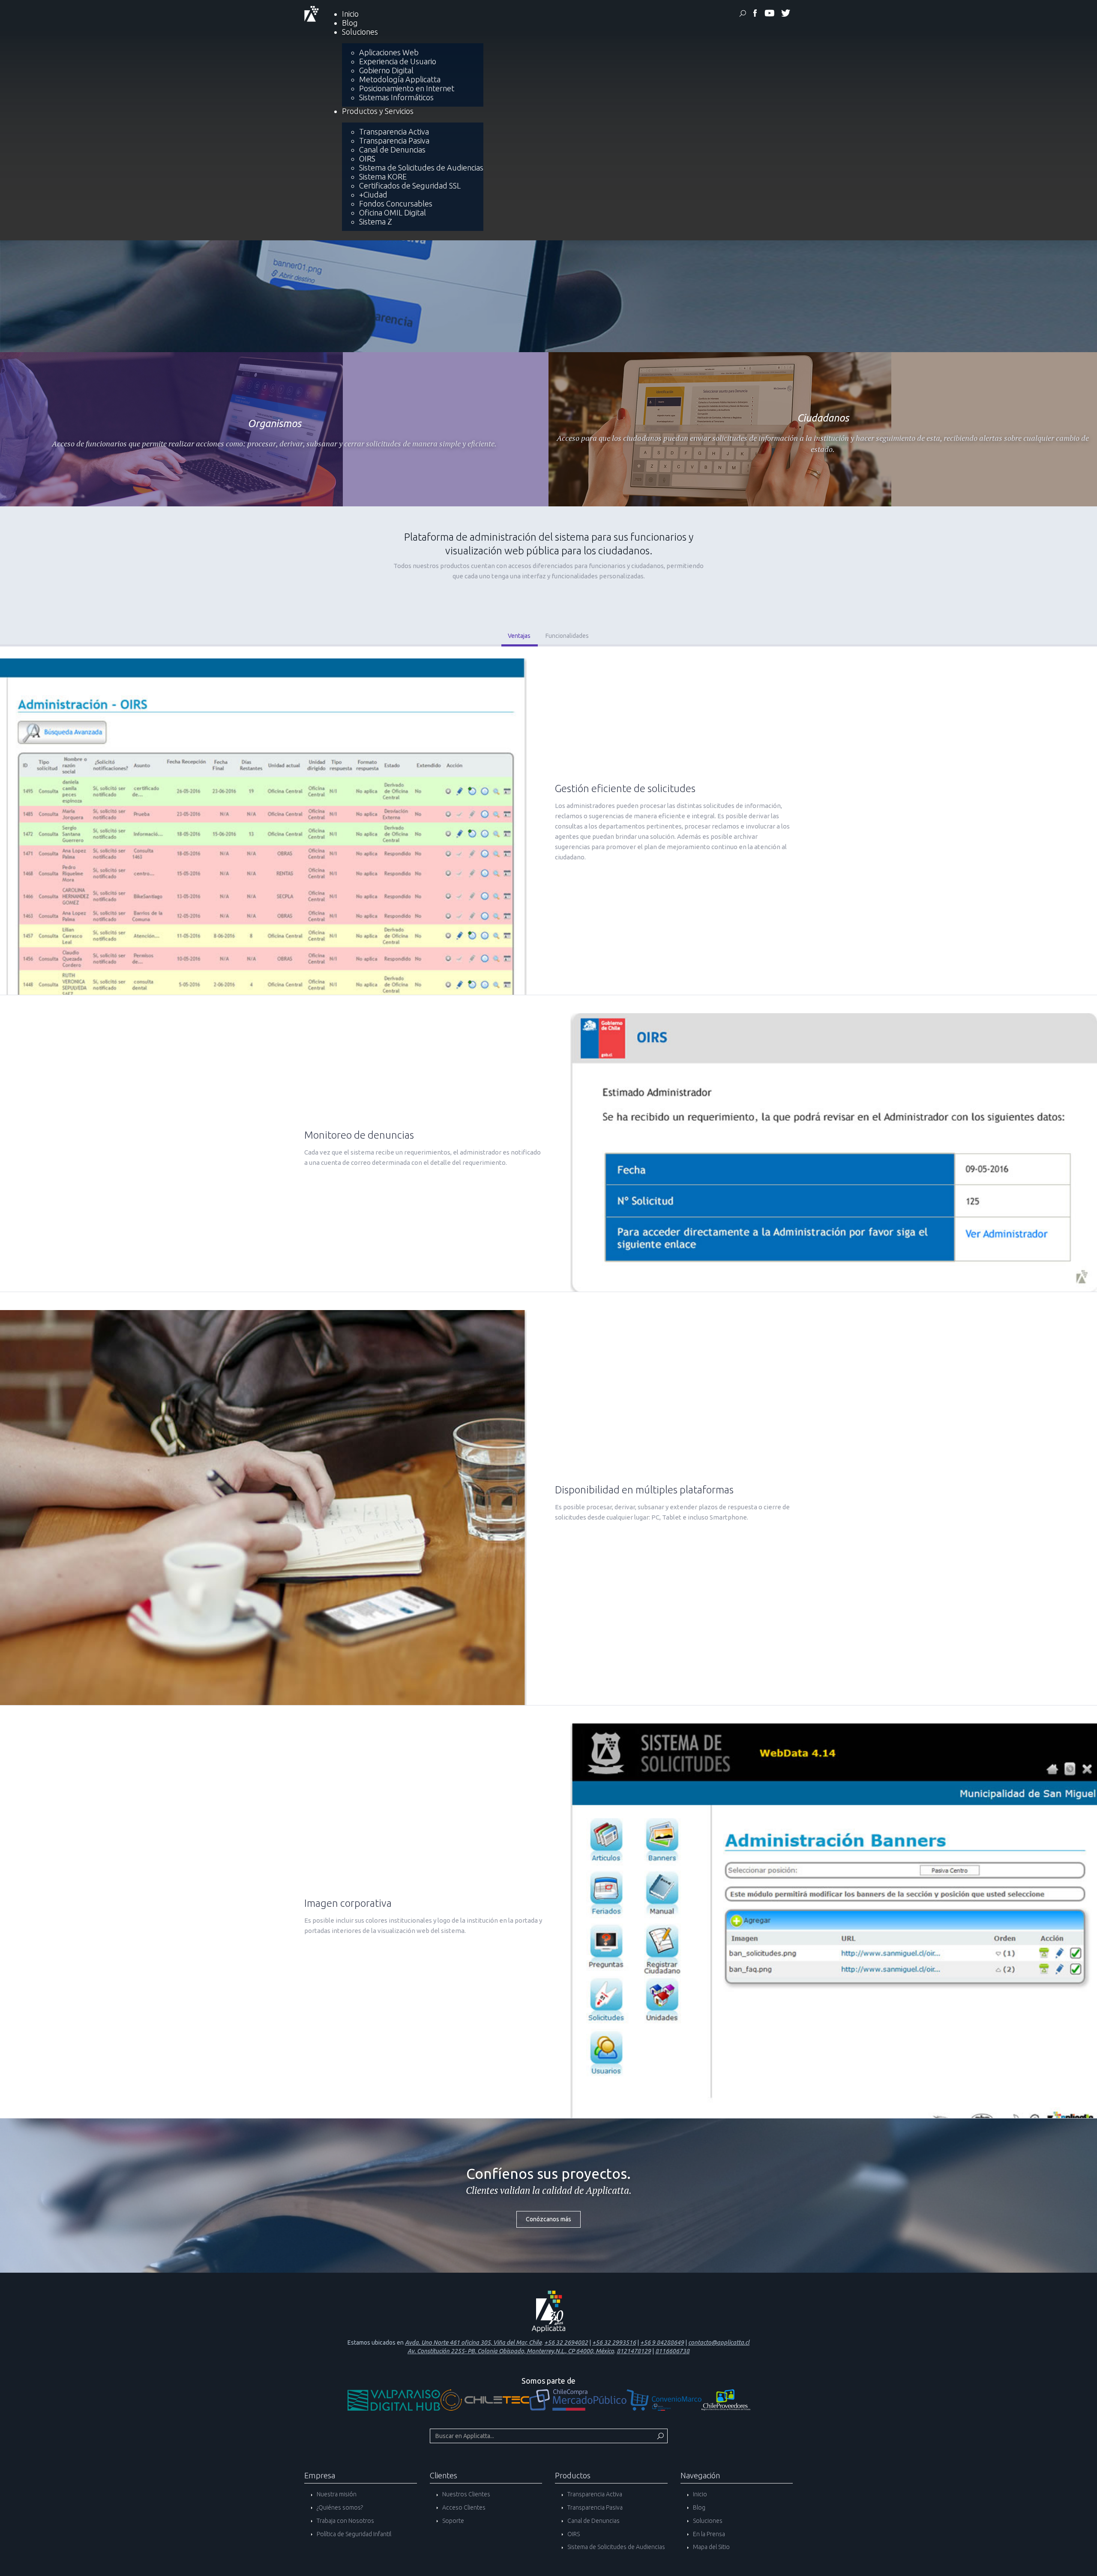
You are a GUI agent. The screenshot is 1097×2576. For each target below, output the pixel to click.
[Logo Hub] (394, 2399)
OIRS (573, 2534)
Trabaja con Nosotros (345, 2521)
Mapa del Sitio (711, 2547)
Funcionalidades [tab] (567, 636)
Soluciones (707, 2521)
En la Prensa (708, 2534)
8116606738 (672, 2351)
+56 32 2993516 (614, 2343)
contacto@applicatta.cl (719, 2343)
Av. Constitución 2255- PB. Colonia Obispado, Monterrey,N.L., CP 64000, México (511, 2351)
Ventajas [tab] (519, 636)
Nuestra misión (336, 2494)
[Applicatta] (755, 15)
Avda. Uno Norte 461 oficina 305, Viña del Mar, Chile (473, 2343)
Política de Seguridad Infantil (353, 2534)
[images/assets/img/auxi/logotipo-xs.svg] (312, 13)
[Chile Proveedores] (726, 2399)
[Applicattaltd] (785, 15)
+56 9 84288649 (662, 2343)
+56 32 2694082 (566, 2343)
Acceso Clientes (463, 2507)
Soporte (453, 2521)
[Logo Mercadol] (578, 2399)
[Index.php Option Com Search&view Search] (743, 15)
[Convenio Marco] (664, 2399)
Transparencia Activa (594, 2494)
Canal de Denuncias (593, 2521)
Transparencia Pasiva (594, 2507)
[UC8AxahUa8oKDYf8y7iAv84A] (769, 15)
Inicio (699, 2494)
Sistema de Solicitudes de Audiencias (616, 2547)
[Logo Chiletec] (485, 2399)
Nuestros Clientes (466, 2494)
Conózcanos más (548, 2219)
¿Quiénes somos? (339, 2507)
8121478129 (634, 2351)
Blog (698, 2507)
